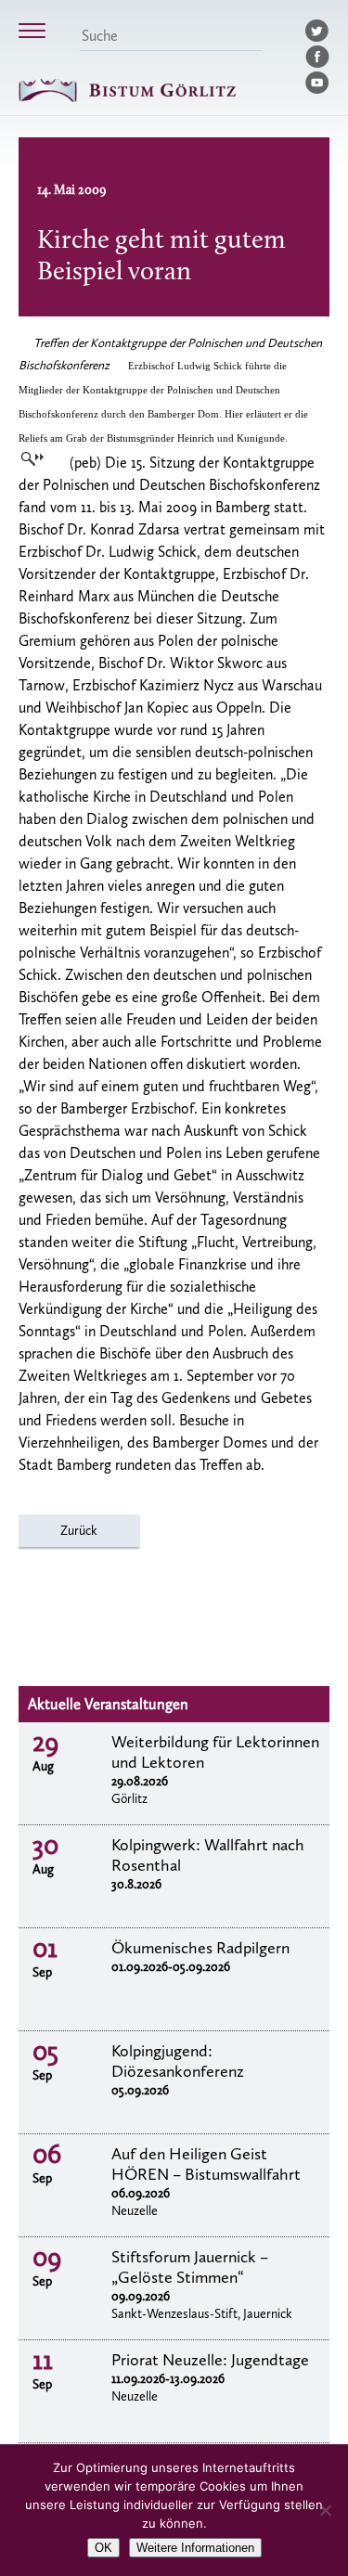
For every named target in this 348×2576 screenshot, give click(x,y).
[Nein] (325, 2510)
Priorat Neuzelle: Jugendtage (210, 2360)
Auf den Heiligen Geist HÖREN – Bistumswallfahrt (206, 2164)
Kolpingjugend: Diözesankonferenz (178, 2061)
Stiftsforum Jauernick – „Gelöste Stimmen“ (190, 2267)
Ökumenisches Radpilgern (200, 1948)
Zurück (79, 1531)
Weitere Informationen (195, 2548)
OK (103, 2548)
